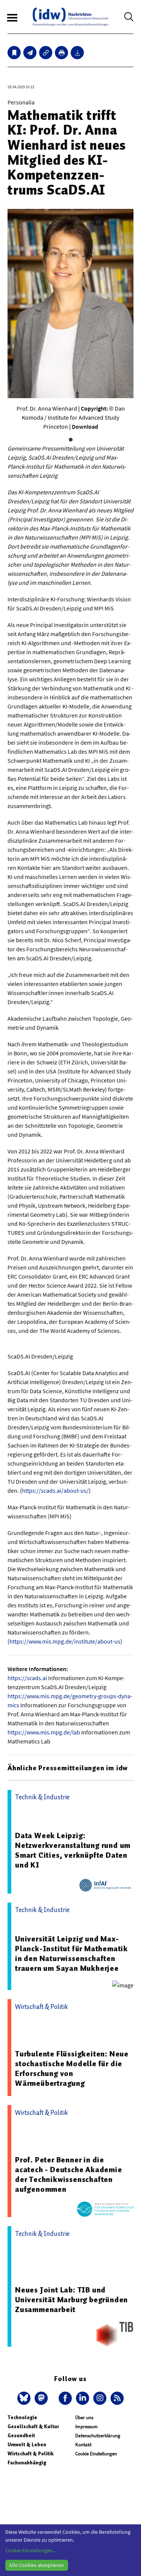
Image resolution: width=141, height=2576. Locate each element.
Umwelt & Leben (27, 2445)
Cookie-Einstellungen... (31, 2550)
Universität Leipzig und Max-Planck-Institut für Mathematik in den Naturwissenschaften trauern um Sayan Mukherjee (71, 1953)
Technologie (22, 2417)
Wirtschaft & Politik (30, 2454)
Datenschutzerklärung (98, 2436)
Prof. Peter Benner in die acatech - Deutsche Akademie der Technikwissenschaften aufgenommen (69, 2174)
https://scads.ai (27, 1678)
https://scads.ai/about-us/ (55, 1490)
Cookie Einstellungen (96, 2454)
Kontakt (83, 2445)
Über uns (84, 2417)
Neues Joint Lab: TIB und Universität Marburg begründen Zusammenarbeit (71, 2300)
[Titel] (14, 53)
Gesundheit (21, 2436)
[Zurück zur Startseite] (70, 17)
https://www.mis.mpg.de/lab (44, 1732)
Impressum (86, 2426)
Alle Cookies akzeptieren (36, 2565)
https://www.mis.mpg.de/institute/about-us (65, 1641)
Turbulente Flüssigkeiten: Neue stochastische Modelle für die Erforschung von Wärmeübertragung (72, 2068)
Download (85, 426)
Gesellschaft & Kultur (33, 2426)
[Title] (46, 53)
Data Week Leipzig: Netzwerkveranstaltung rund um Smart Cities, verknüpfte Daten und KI (73, 1850)
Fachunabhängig (27, 2463)
